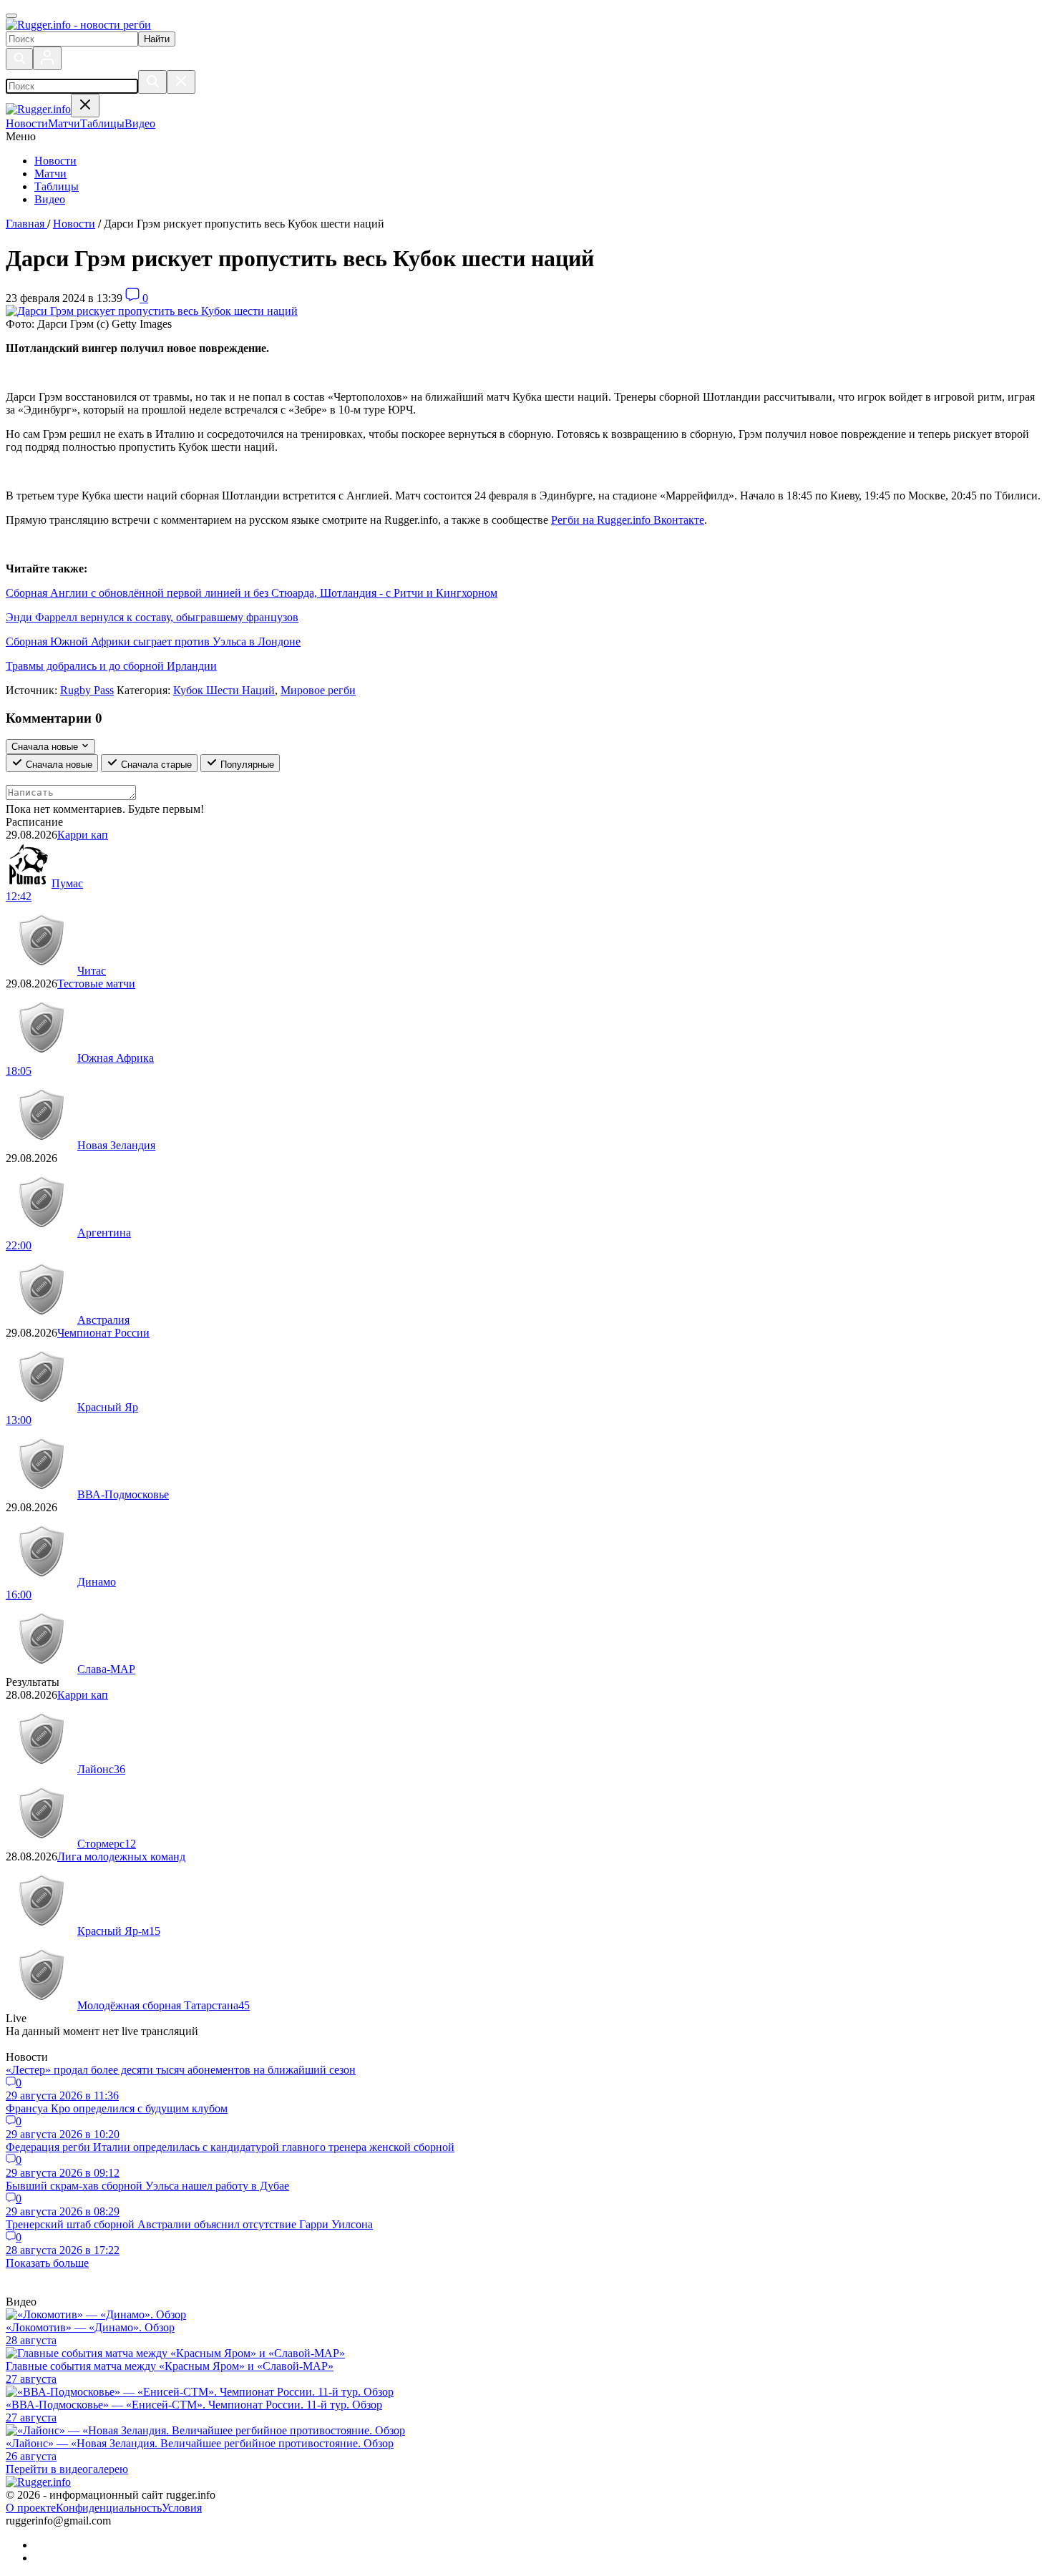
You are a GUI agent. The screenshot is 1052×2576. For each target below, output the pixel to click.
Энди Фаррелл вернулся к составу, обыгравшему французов (152, 617)
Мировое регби (318, 690)
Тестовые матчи (96, 984)
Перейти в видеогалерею (67, 2469)
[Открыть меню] (11, 16)
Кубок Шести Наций (224, 690)
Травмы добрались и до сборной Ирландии (111, 666)
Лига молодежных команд (121, 1857)
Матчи (50, 174)
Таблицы (57, 186)
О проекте (31, 2508)
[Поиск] (19, 59)
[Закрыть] (181, 82)
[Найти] (152, 82)
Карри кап (83, 835)
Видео (50, 199)
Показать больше (47, 2263)
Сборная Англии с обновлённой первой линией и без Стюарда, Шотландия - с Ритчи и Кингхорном (252, 593)
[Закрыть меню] (85, 106)
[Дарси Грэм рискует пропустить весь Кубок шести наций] (152, 311)
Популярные (246, 765)
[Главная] (78, 25)
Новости (55, 161)
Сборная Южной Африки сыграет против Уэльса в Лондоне (153, 641)
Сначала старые (155, 765)
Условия (182, 2508)
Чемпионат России (103, 1333)
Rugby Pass (87, 690)
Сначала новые (58, 765)
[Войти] (47, 58)
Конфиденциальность (109, 2508)
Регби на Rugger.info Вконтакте (628, 520)
